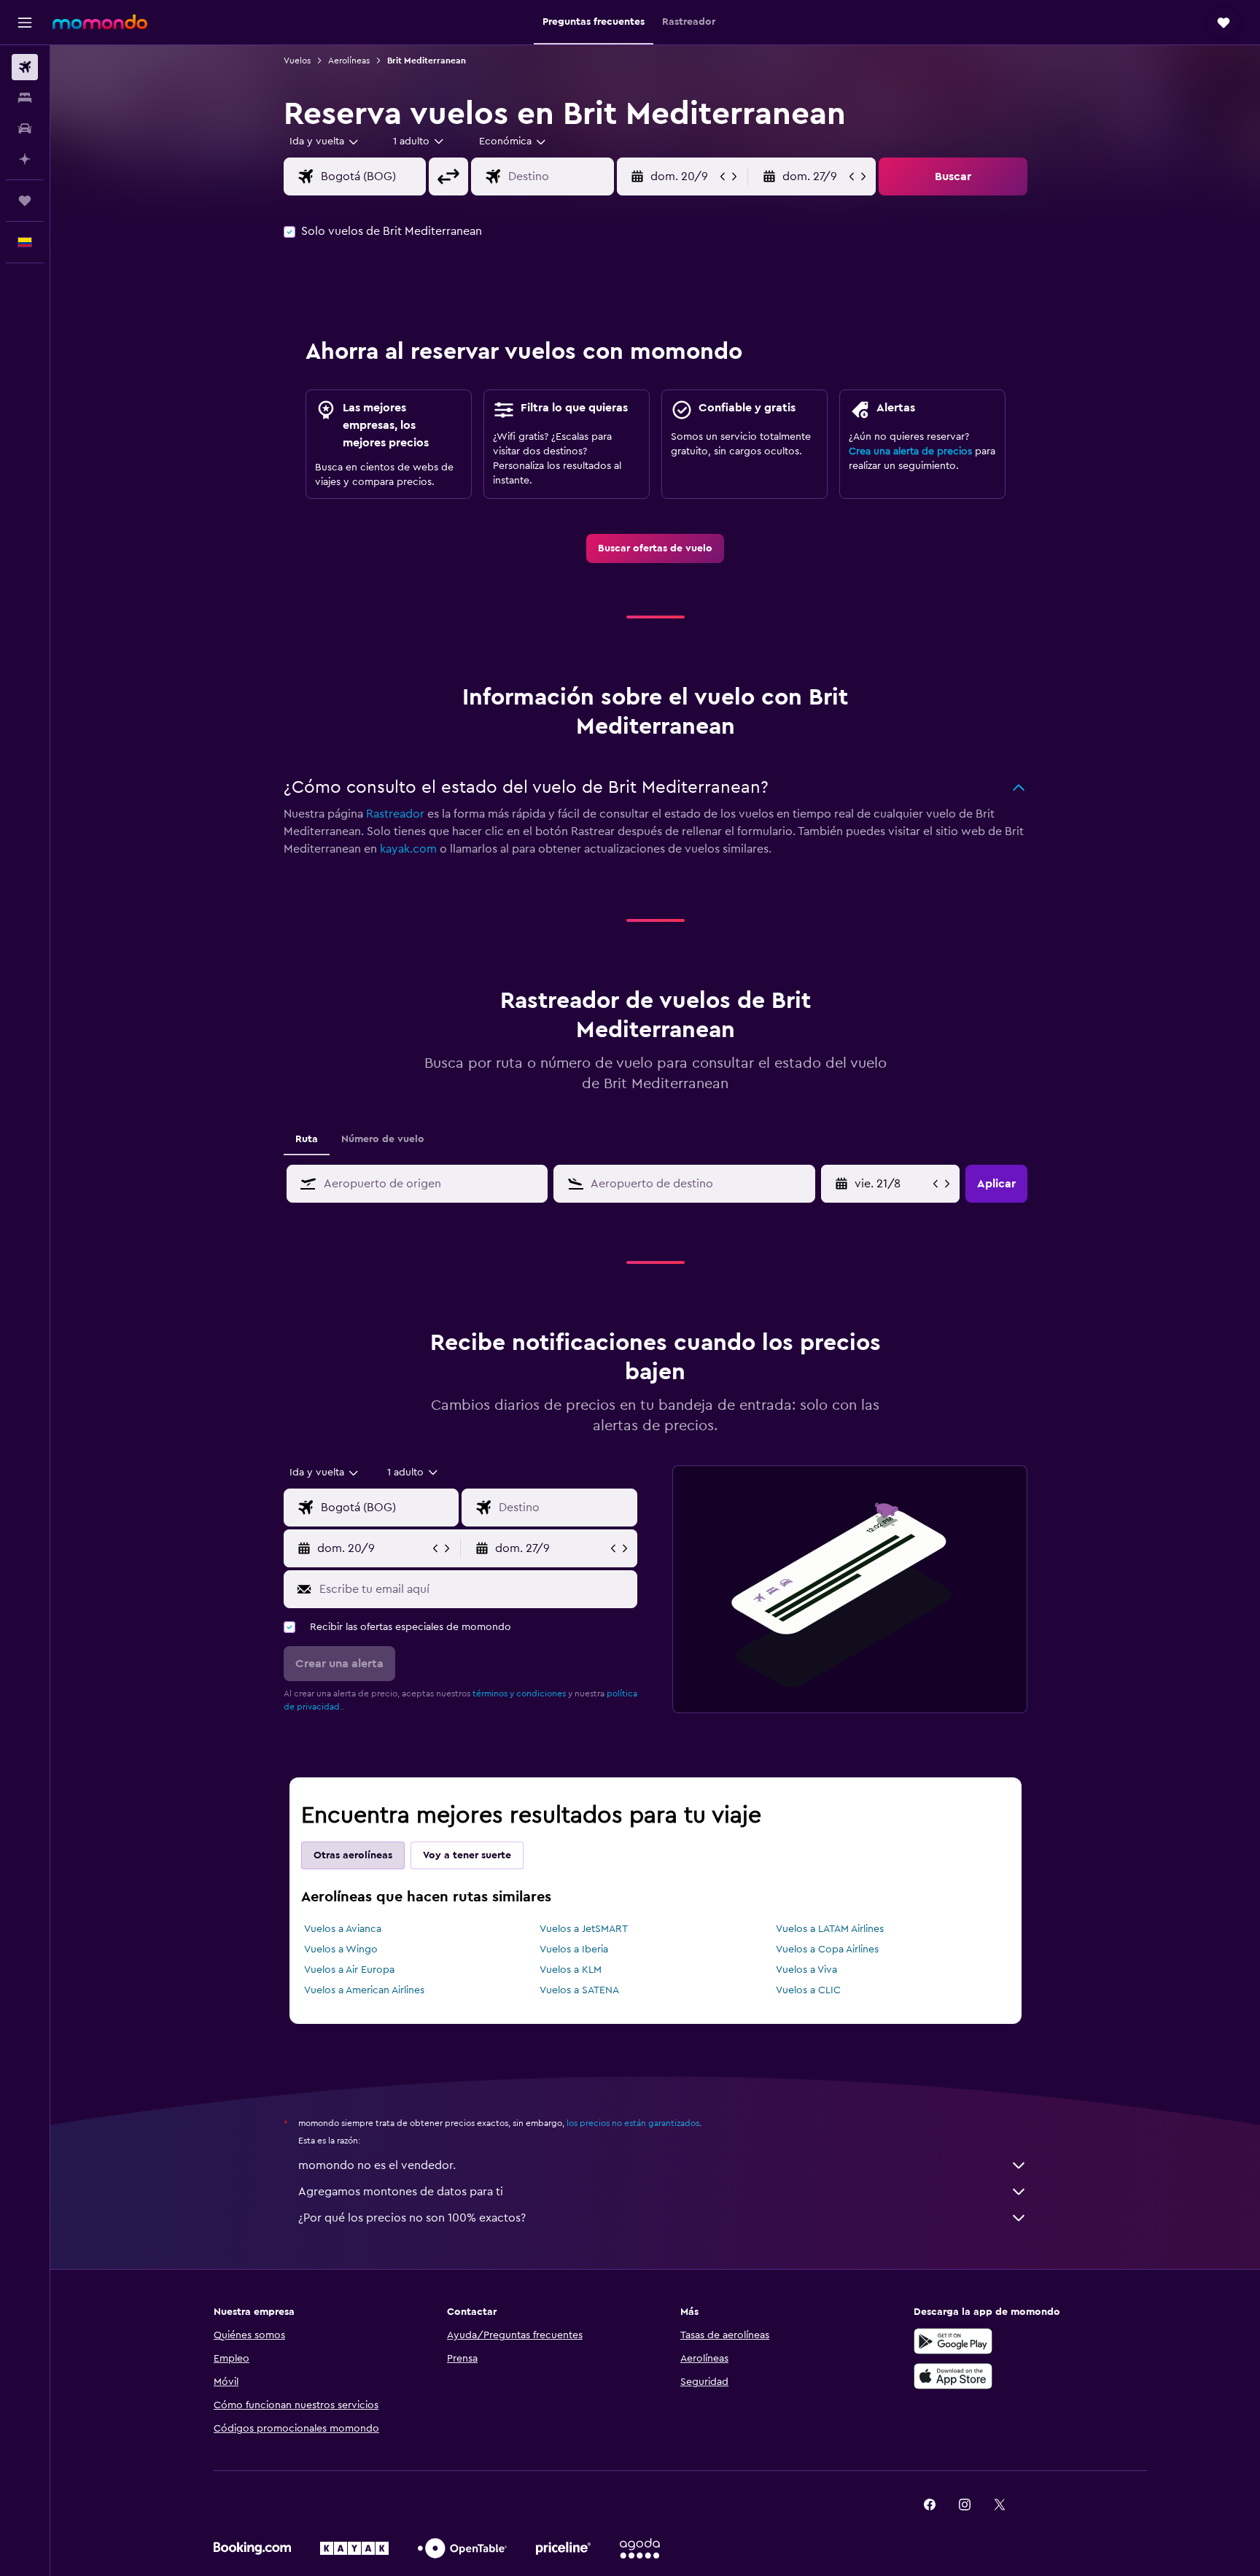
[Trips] (25, 201)
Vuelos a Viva (806, 1970)
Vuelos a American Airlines (364, 1990)
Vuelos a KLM (571, 1970)
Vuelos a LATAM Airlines (830, 1929)
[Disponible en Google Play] (953, 2341)
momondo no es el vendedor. (377, 2165)
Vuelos (297, 61)
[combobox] (325, 141)
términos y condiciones (519, 1694)
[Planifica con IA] (25, 159)
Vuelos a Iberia (574, 1950)
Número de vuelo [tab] (383, 1139)
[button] (25, 23)
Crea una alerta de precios (910, 451)
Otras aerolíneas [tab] (353, 1855)
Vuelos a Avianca (343, 1929)
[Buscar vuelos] (25, 67)
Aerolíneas (349, 61)
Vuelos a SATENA (579, 1990)
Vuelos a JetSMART (584, 1929)
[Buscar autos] (25, 128)
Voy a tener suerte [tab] (467, 1855)
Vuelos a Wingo (341, 1950)
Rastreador (395, 814)
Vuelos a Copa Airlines (827, 1950)
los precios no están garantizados (633, 2123)
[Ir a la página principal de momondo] (100, 22)
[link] (655, 548)
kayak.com (408, 849)
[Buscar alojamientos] (25, 98)
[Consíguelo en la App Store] (953, 2376)
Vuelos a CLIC (808, 1990)
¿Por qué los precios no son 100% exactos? (412, 2218)
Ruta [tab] (307, 1139)
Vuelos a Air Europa (349, 1970)
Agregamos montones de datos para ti (401, 2192)
